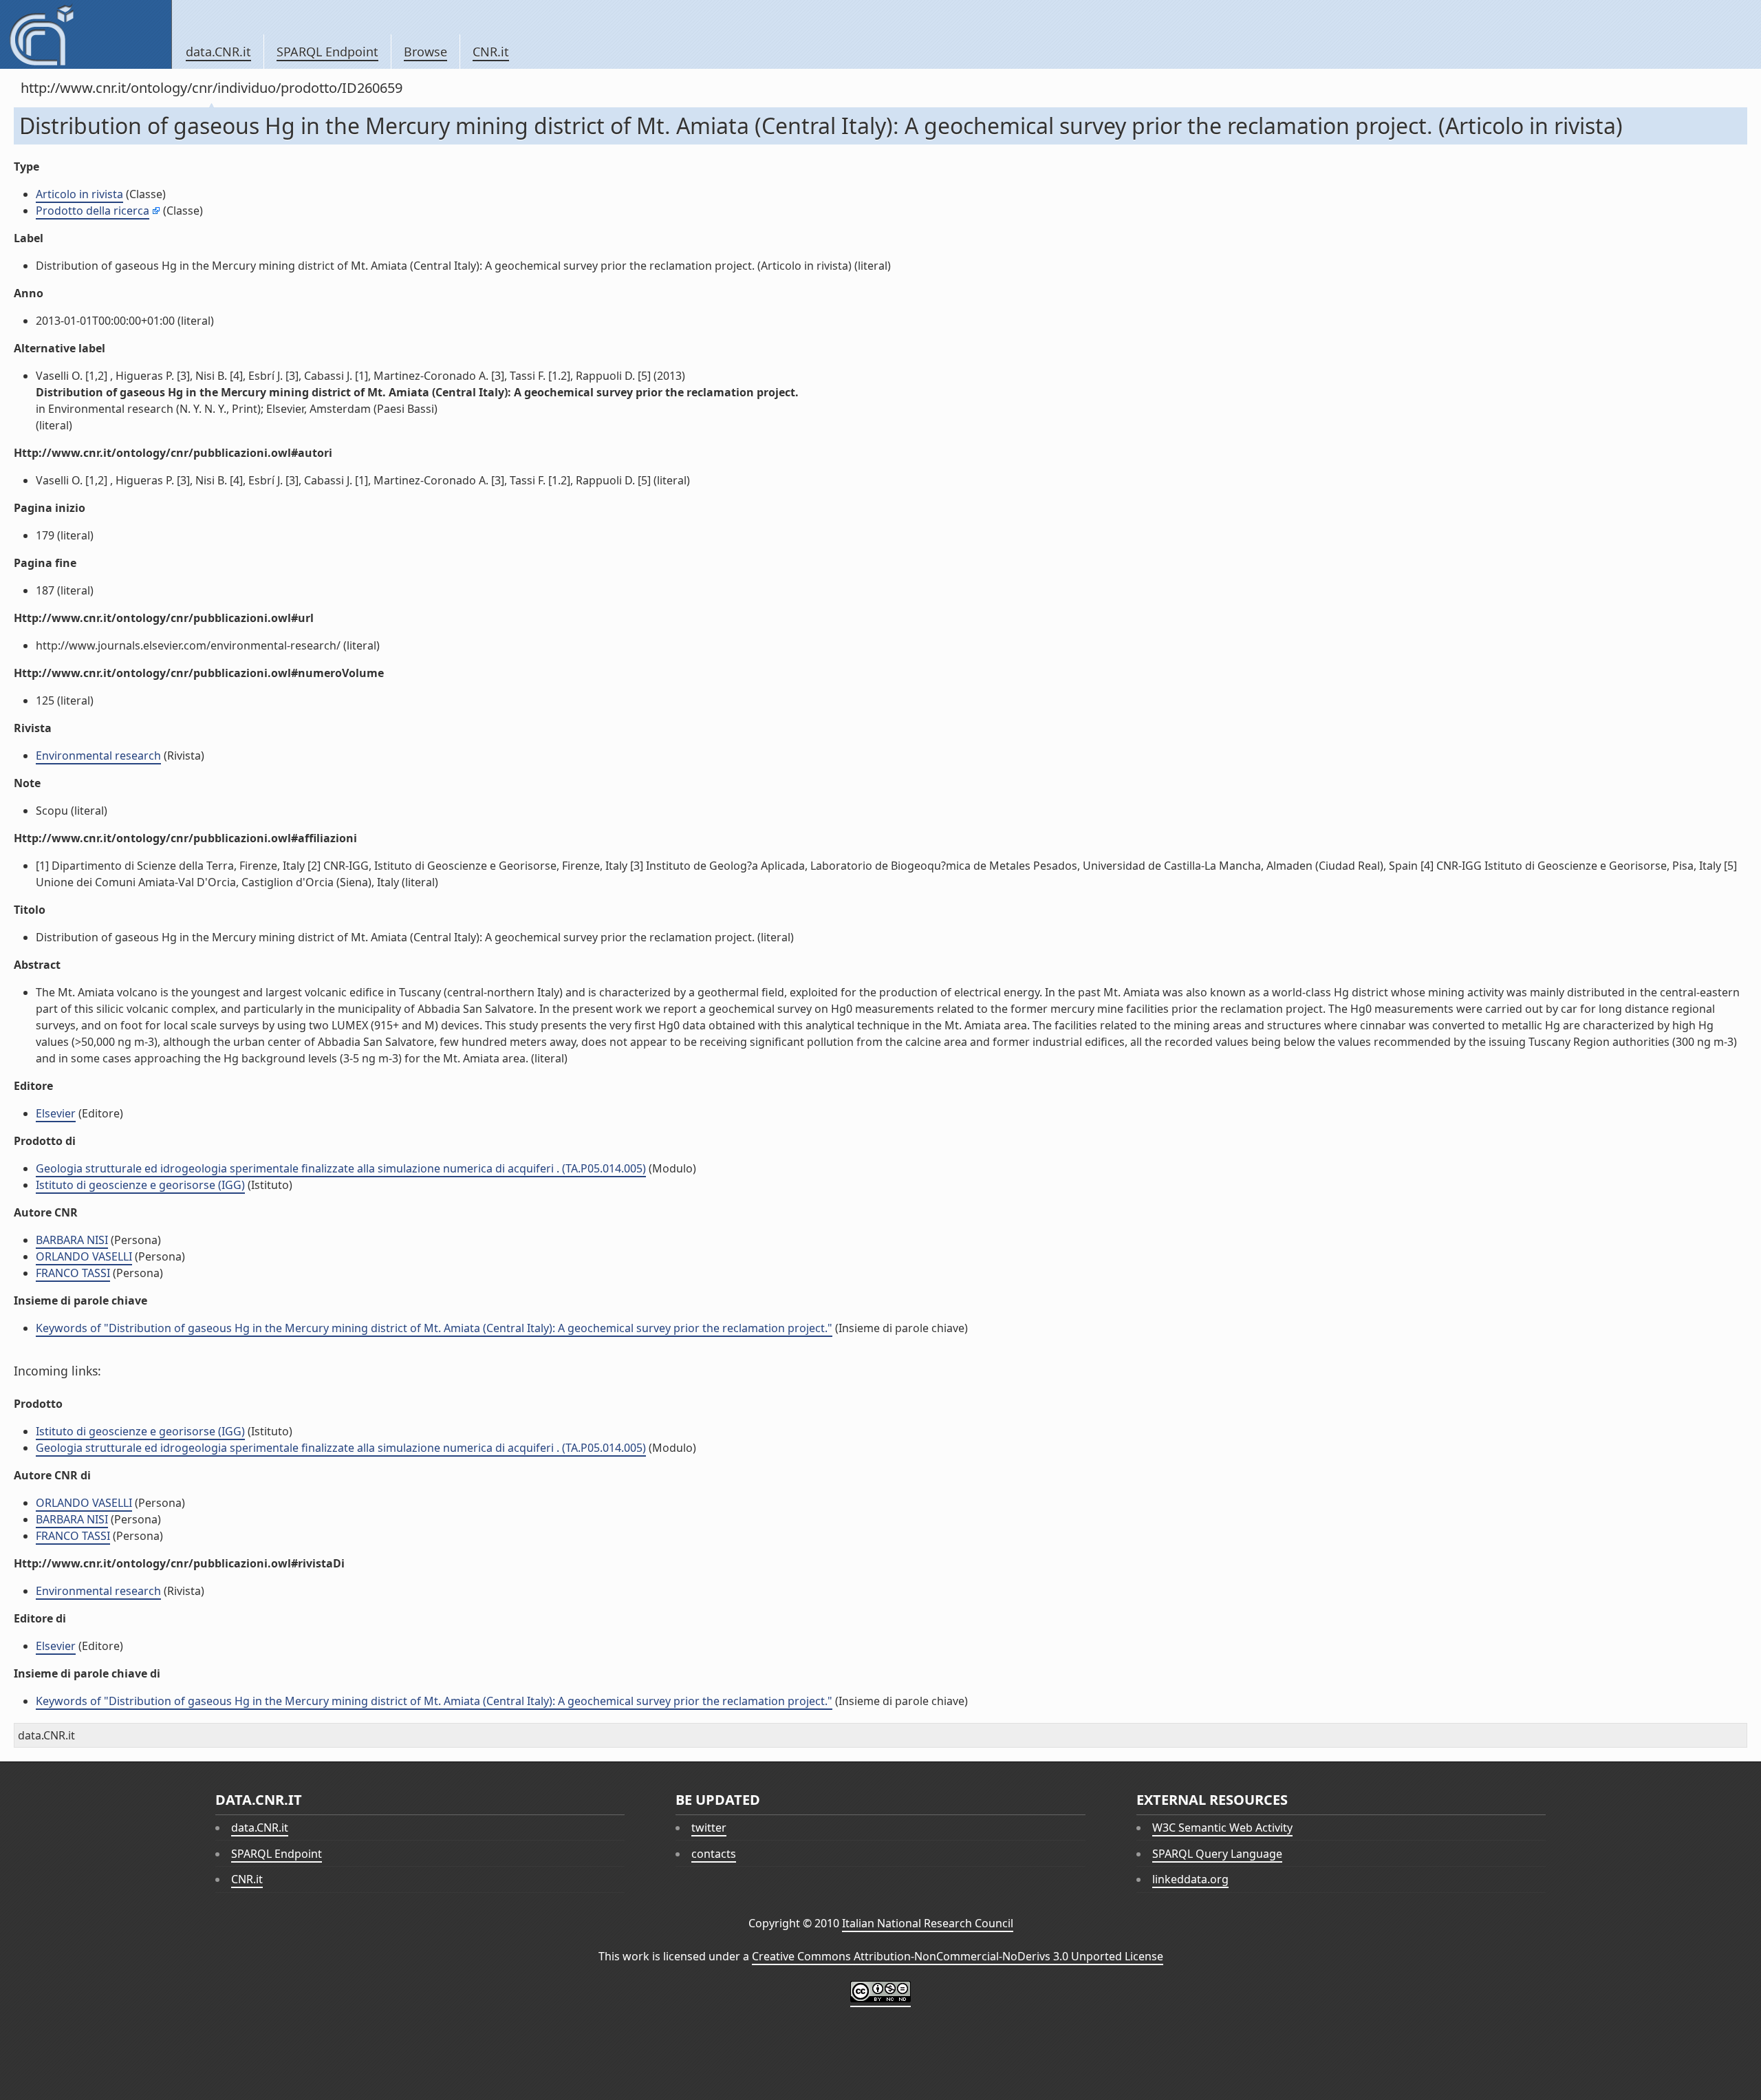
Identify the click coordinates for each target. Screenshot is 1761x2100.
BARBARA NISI (72, 1240)
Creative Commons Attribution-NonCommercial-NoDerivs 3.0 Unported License (958, 1956)
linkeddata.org (1190, 1879)
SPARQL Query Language (1217, 1854)
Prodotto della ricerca (93, 211)
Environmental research (98, 756)
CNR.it (491, 52)
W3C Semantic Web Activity (1222, 1828)
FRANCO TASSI (73, 1273)
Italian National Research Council (928, 1923)
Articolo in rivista (79, 194)
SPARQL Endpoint (327, 52)
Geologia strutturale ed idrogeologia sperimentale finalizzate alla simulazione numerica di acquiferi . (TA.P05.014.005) (341, 1168)
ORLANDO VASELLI (84, 1256)
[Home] (86, 34)
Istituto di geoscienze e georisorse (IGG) (140, 1185)
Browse (425, 52)
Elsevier (56, 1113)
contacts (714, 1854)
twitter (709, 1828)
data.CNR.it (218, 52)
